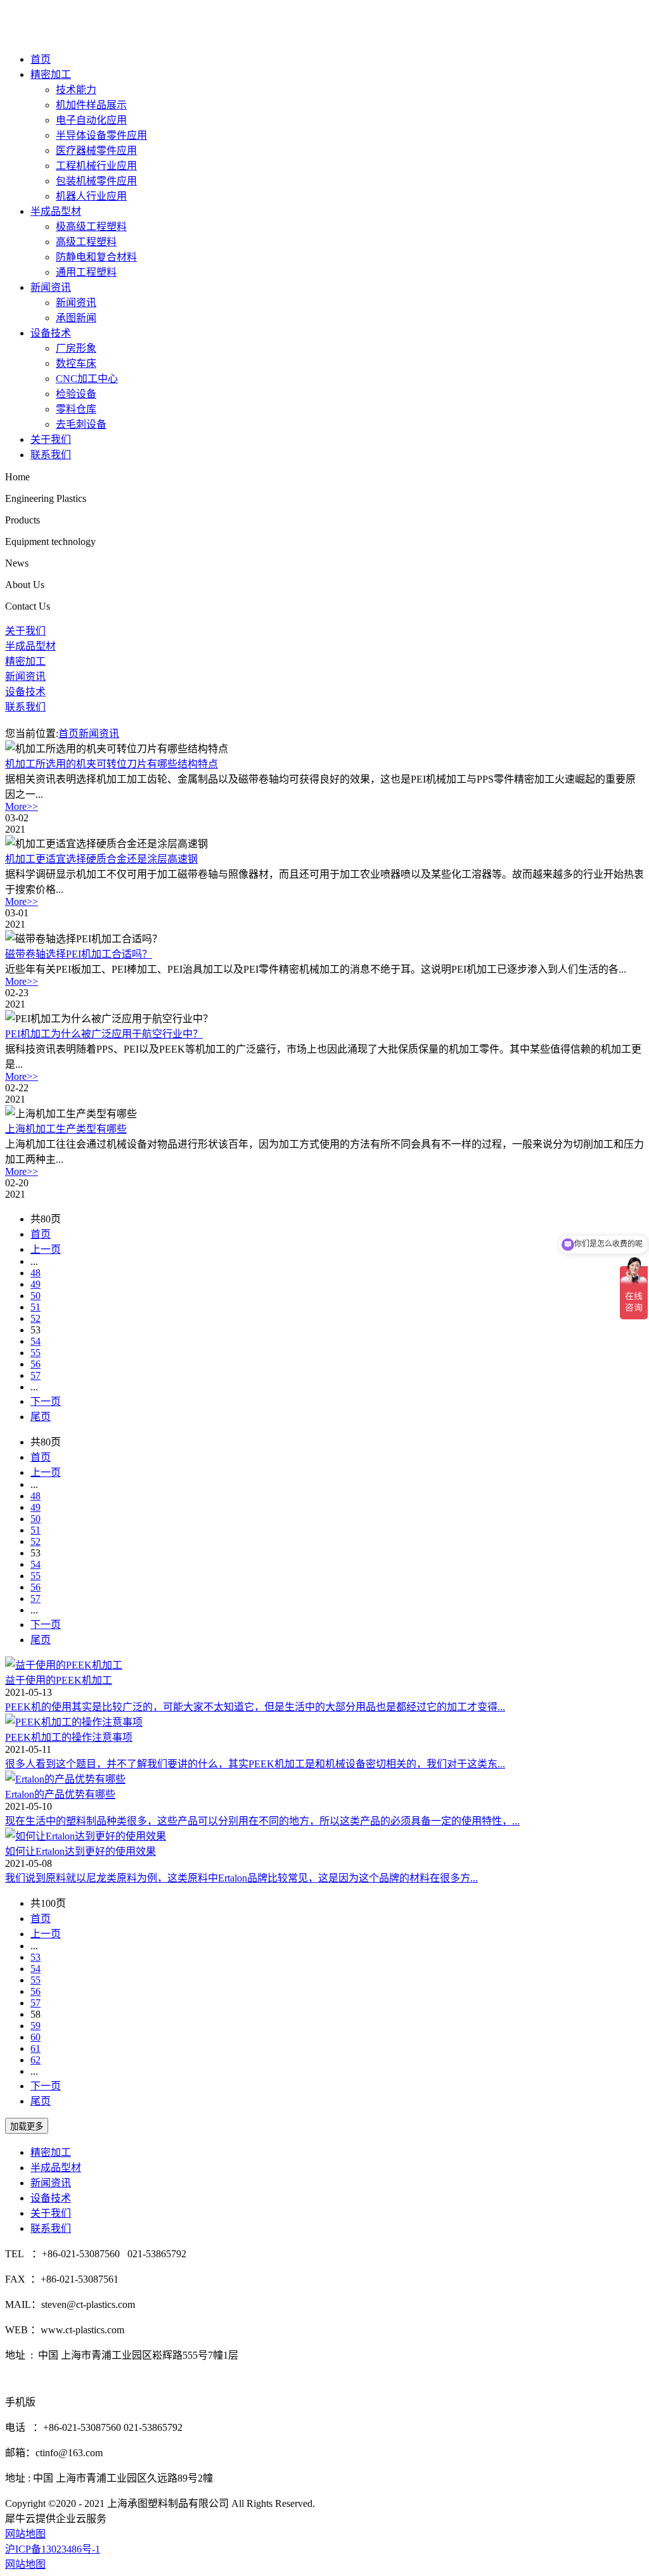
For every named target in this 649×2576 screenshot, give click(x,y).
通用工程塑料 (86, 272)
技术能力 (76, 90)
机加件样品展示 (91, 105)
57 (35, 1375)
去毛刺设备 (81, 424)
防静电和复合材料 (96, 257)
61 (35, 2048)
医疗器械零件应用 (96, 151)
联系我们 (51, 455)
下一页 (46, 1401)
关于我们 (51, 439)
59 (35, 2026)
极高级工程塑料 (91, 227)
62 (35, 2060)
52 (35, 1318)
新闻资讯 (51, 287)
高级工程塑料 (86, 242)
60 (35, 2037)
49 (35, 1284)
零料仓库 (76, 409)
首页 (41, 59)
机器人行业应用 (91, 196)
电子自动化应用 (91, 120)
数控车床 (76, 363)
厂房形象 (76, 348)
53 (35, 1957)
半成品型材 (56, 211)
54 (35, 1341)
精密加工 (51, 74)
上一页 (46, 1249)
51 (35, 1307)
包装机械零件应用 (96, 181)
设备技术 (51, 333)
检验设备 (76, 394)
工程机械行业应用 (96, 166)
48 (35, 1273)
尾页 (41, 1417)
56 (35, 1364)
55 (35, 1353)
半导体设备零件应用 (101, 135)
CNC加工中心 (87, 379)
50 (35, 1296)
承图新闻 (76, 318)
